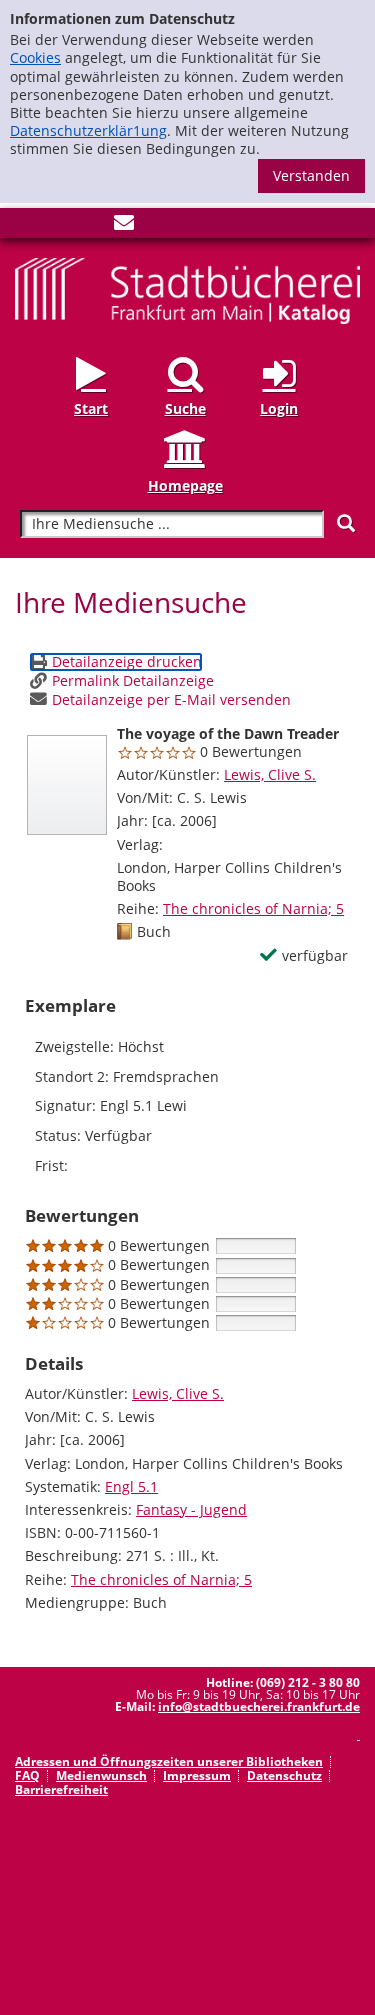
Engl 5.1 (131, 1486)
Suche (185, 408)
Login (279, 408)
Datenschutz (284, 1775)
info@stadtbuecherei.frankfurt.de (259, 1706)
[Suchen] (346, 523)
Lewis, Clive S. (270, 774)
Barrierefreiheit (61, 1789)
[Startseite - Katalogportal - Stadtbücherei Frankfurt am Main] (187, 289)
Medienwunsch (101, 1775)
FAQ (27, 1775)
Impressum (197, 1775)
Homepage (185, 485)
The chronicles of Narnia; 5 (253, 908)
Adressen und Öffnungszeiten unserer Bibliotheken (169, 1761)
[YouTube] (91, 226)
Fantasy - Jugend (191, 1509)
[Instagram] (58, 226)
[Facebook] (25, 226)
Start (91, 408)
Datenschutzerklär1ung (88, 130)
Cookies (35, 57)
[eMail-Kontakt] (124, 226)
